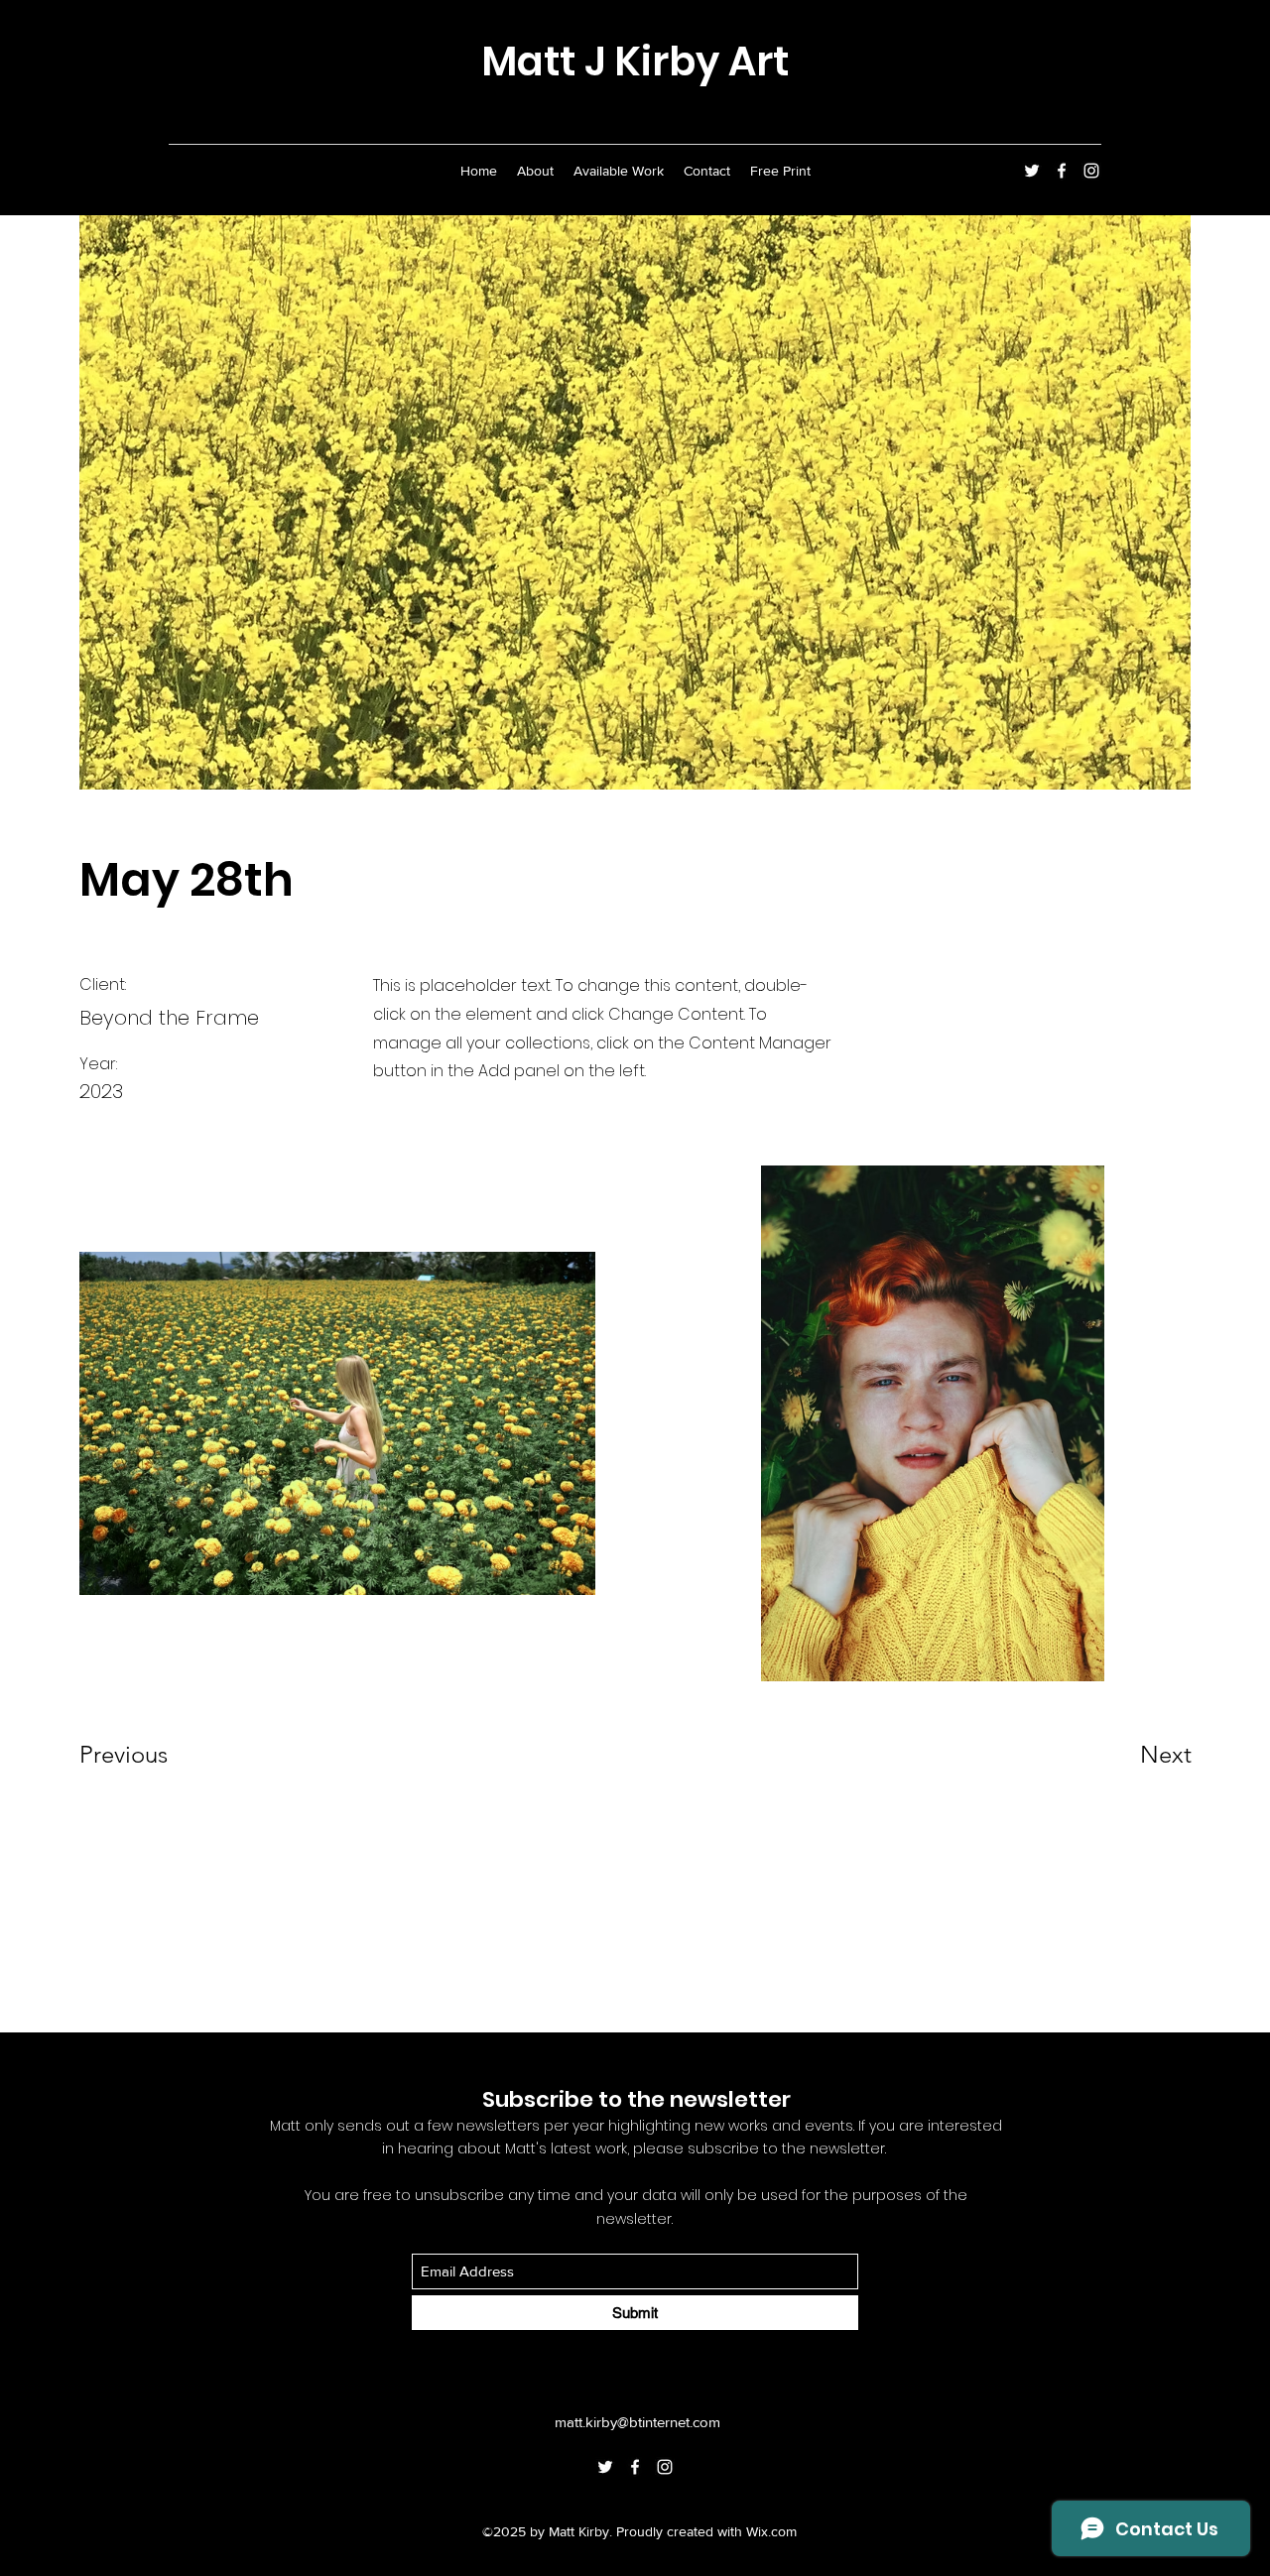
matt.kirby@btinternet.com (637, 2422)
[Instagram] (1091, 171)
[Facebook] (1062, 171)
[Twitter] (1032, 171)
